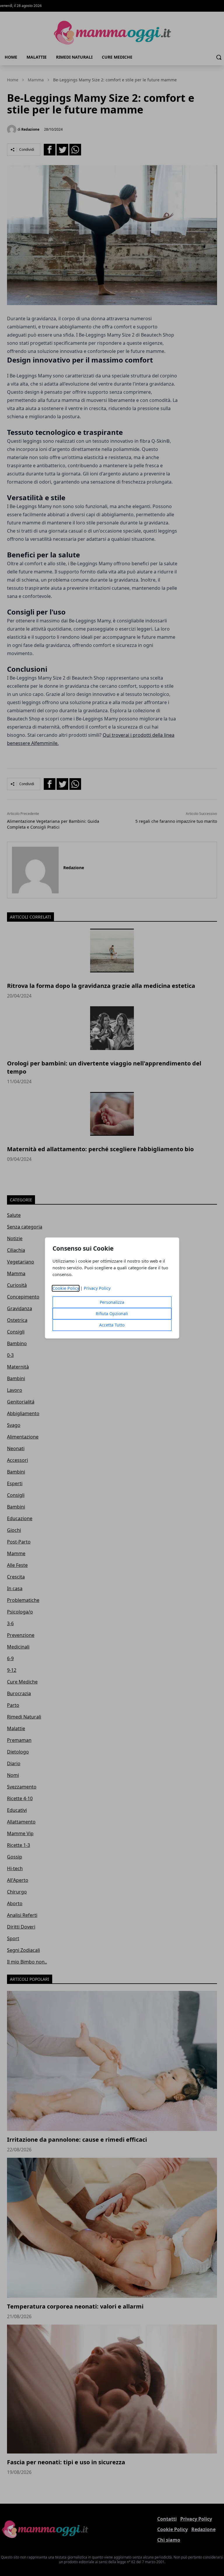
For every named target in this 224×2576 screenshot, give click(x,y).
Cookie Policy (66, 1288)
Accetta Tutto (112, 1325)
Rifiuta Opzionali (112, 1314)
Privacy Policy (97, 1288)
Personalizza (112, 1302)
